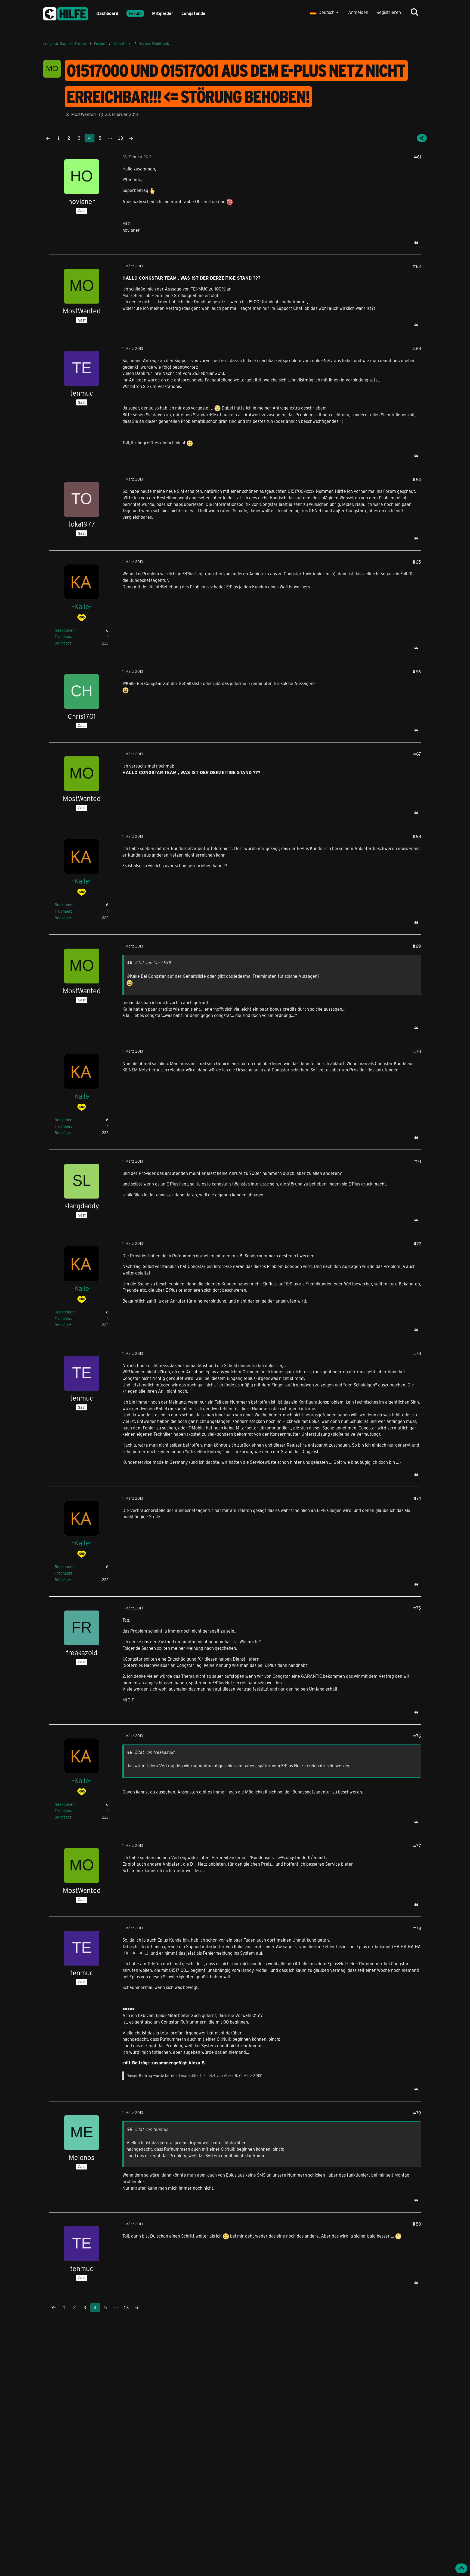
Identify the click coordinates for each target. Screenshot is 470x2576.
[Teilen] (422, 138)
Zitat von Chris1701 (153, 962)
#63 (417, 348)
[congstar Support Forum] (66, 13)
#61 (418, 157)
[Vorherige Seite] (48, 138)
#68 (417, 836)
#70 (417, 1051)
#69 (417, 946)
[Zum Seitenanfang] (461, 2568)
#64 (417, 479)
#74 (417, 1498)
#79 (417, 2113)
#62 (417, 266)
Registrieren (389, 12)
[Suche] (415, 12)
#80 (417, 2224)
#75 (417, 1608)
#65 (417, 562)
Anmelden (358, 12)
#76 (417, 1736)
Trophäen (63, 636)
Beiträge (62, 643)
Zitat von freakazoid (154, 1752)
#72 (417, 1244)
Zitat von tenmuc (151, 2129)
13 (120, 138)
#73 (417, 1353)
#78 (417, 1928)
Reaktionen (65, 630)
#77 (417, 1846)
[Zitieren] (416, 243)
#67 (417, 754)
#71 (418, 1161)
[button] (325, 12)
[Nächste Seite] (131, 138)
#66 (417, 672)
